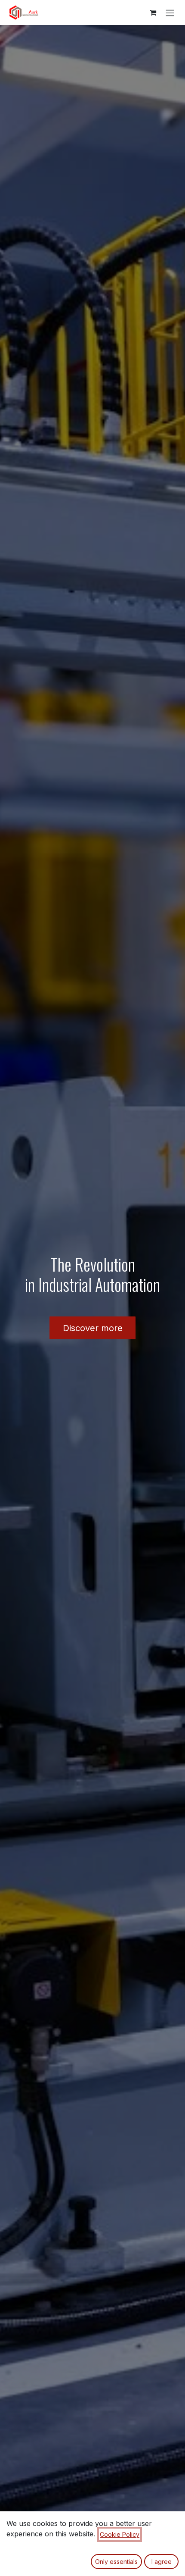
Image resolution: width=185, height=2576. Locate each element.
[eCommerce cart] (153, 13)
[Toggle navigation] (170, 13)
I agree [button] (162, 2562)
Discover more (93, 1328)
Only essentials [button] (116, 2562)
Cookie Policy (120, 2534)
